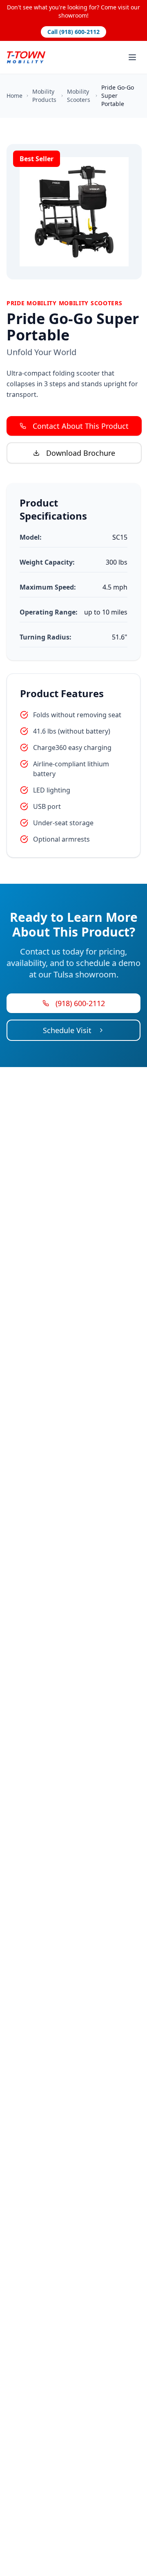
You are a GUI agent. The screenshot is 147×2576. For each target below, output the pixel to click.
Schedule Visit (67, 1030)
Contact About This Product (81, 426)
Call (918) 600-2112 (73, 32)
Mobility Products (44, 96)
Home (14, 96)
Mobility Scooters (79, 96)
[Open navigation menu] (132, 57)
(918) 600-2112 (80, 1003)
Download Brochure (81, 453)
